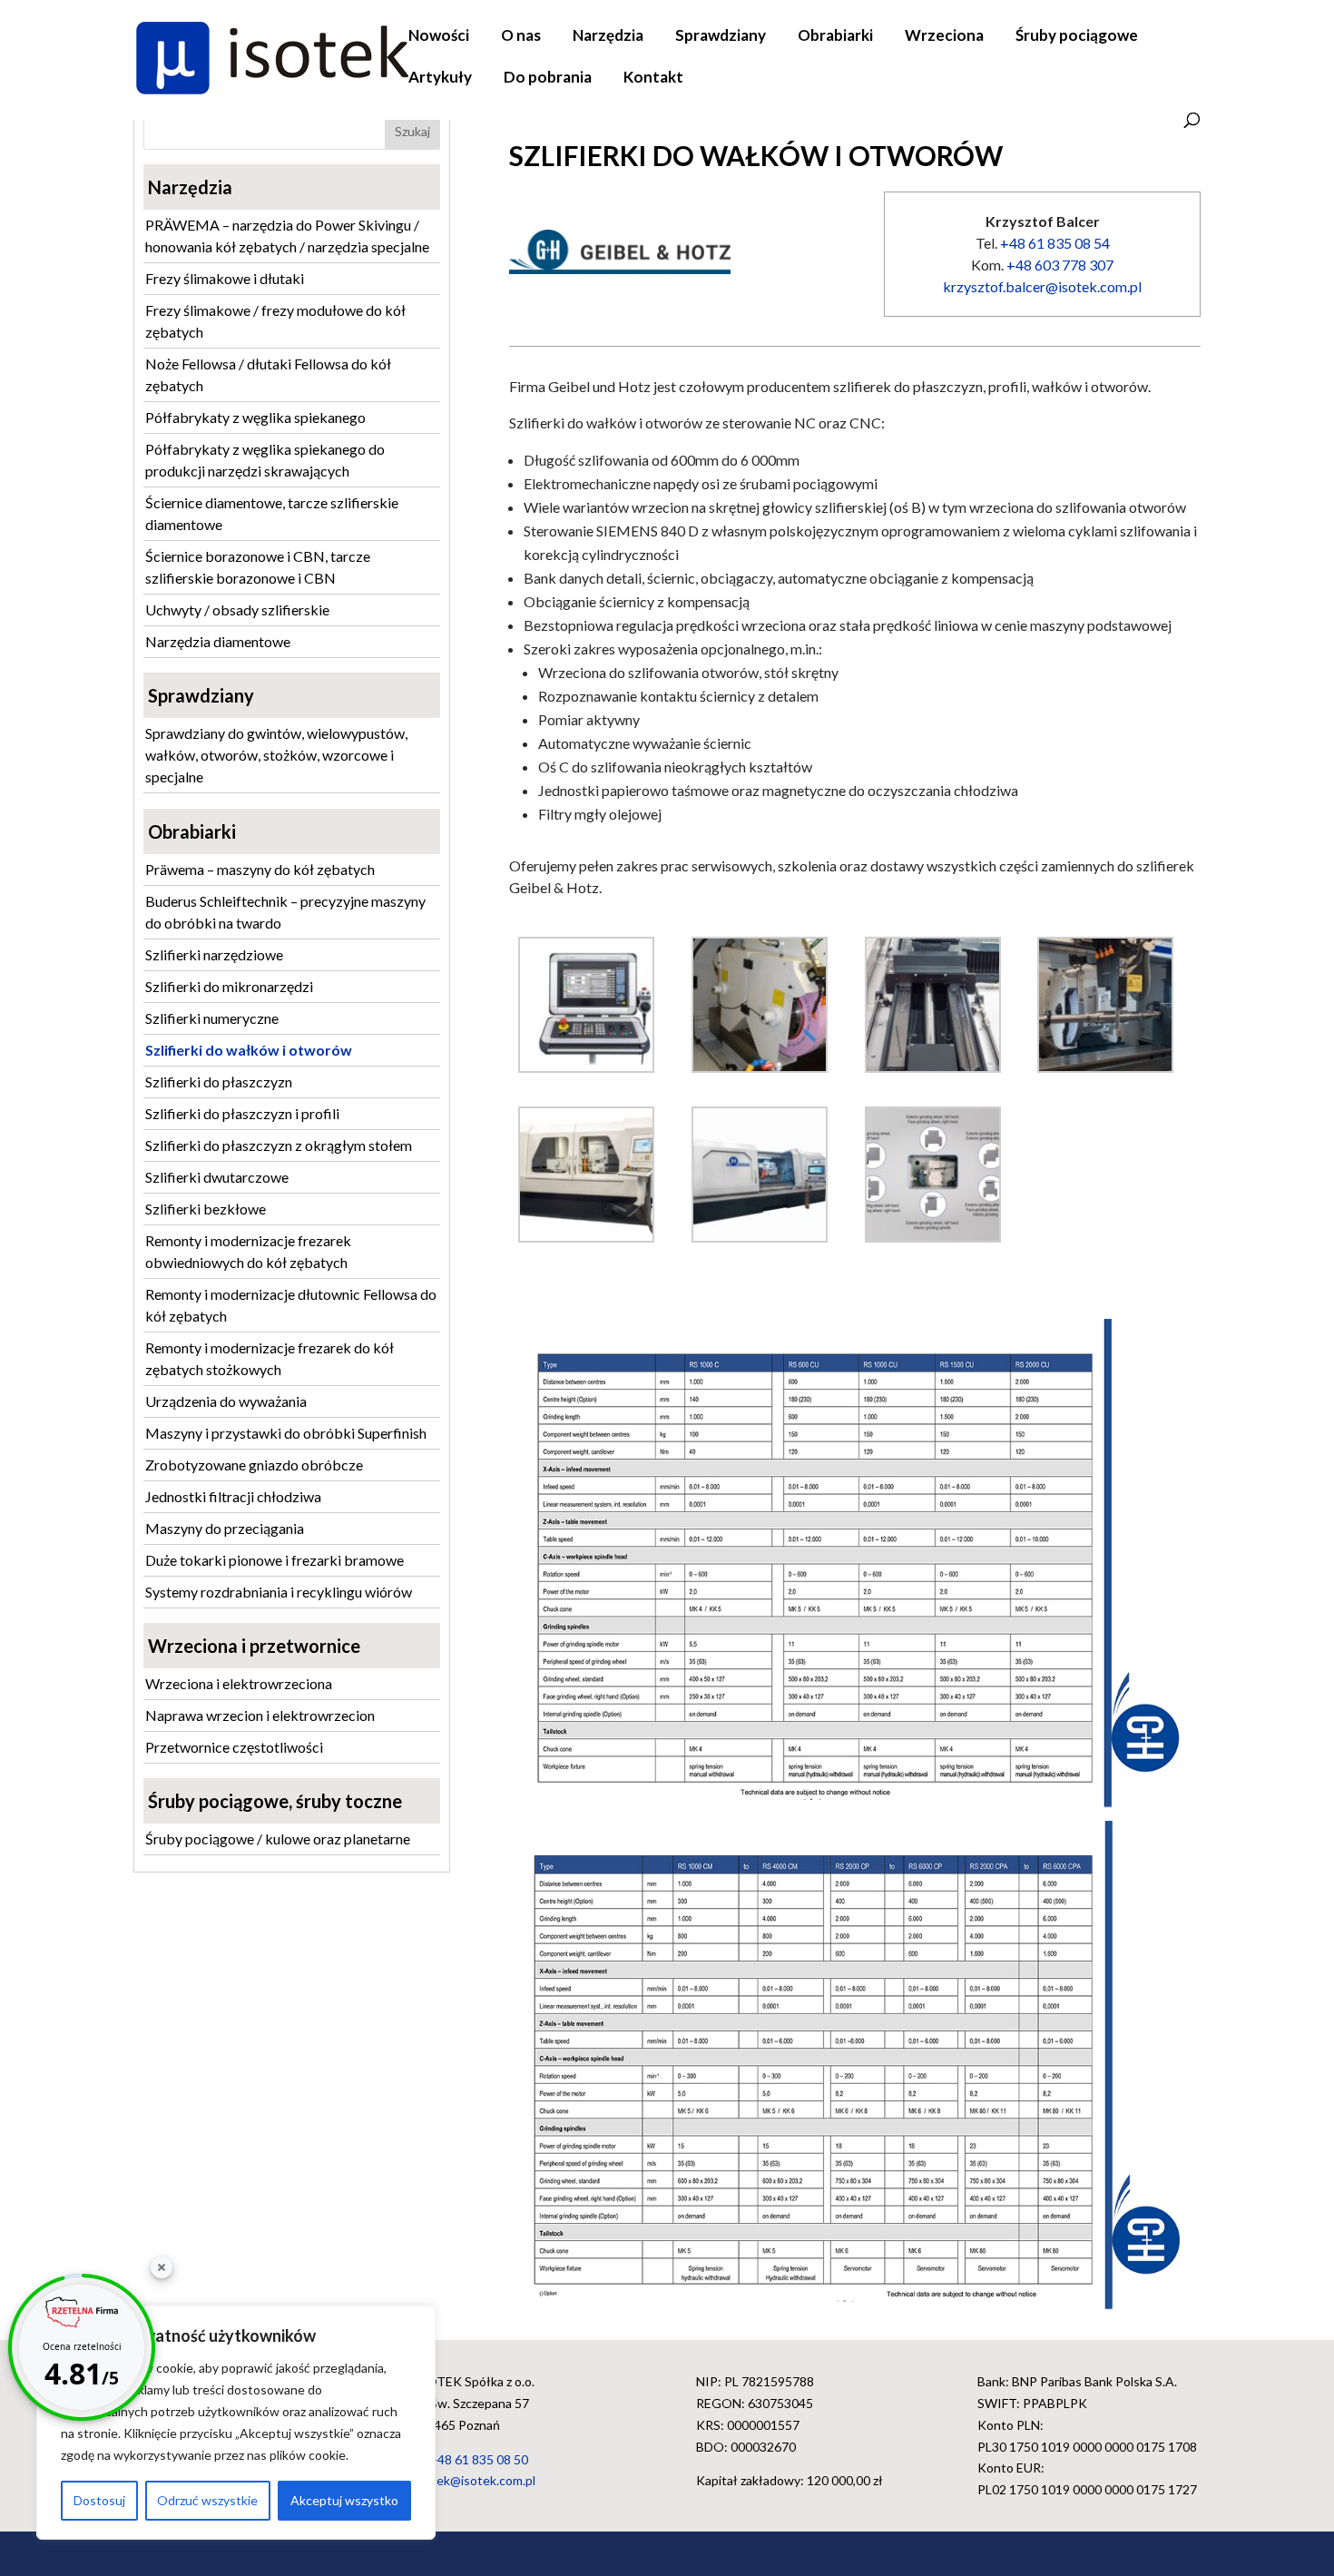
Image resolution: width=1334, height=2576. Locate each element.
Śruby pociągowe (1077, 37)
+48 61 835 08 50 (479, 2459)
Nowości (439, 37)
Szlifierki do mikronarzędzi (229, 986)
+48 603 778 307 (1060, 265)
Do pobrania (548, 79)
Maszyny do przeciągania (225, 1528)
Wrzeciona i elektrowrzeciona (239, 1683)
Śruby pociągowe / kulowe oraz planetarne (278, 1839)
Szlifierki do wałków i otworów (249, 1050)
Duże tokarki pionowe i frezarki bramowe (275, 1560)
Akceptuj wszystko (344, 2500)
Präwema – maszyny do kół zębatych (260, 869)
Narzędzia (608, 37)
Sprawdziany (721, 37)
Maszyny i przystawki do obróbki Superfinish (286, 1433)
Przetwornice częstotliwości (234, 1747)
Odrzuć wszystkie (207, 2500)
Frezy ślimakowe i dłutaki (225, 278)
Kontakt (653, 79)
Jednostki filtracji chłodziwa (233, 1496)
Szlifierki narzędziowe (214, 954)
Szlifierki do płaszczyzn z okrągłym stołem (279, 1145)
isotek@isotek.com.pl (475, 2480)
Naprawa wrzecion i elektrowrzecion (260, 1715)
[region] (236, 2423)
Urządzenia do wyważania (226, 1401)
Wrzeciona (944, 37)
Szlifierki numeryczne (212, 1018)
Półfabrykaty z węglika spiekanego (255, 417)
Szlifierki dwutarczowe (217, 1177)
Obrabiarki (835, 37)
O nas (521, 37)
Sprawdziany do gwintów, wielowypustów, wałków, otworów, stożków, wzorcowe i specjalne (276, 755)
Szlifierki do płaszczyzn (219, 1082)
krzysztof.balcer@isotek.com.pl (1042, 286)
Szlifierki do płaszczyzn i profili (242, 1113)
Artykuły (440, 79)
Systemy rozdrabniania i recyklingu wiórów (279, 1592)
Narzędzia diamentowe (218, 641)
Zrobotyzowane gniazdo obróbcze (254, 1465)
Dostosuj (99, 2500)
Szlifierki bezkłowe (206, 1209)
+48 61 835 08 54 (1055, 243)
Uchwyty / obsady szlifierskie (237, 610)
